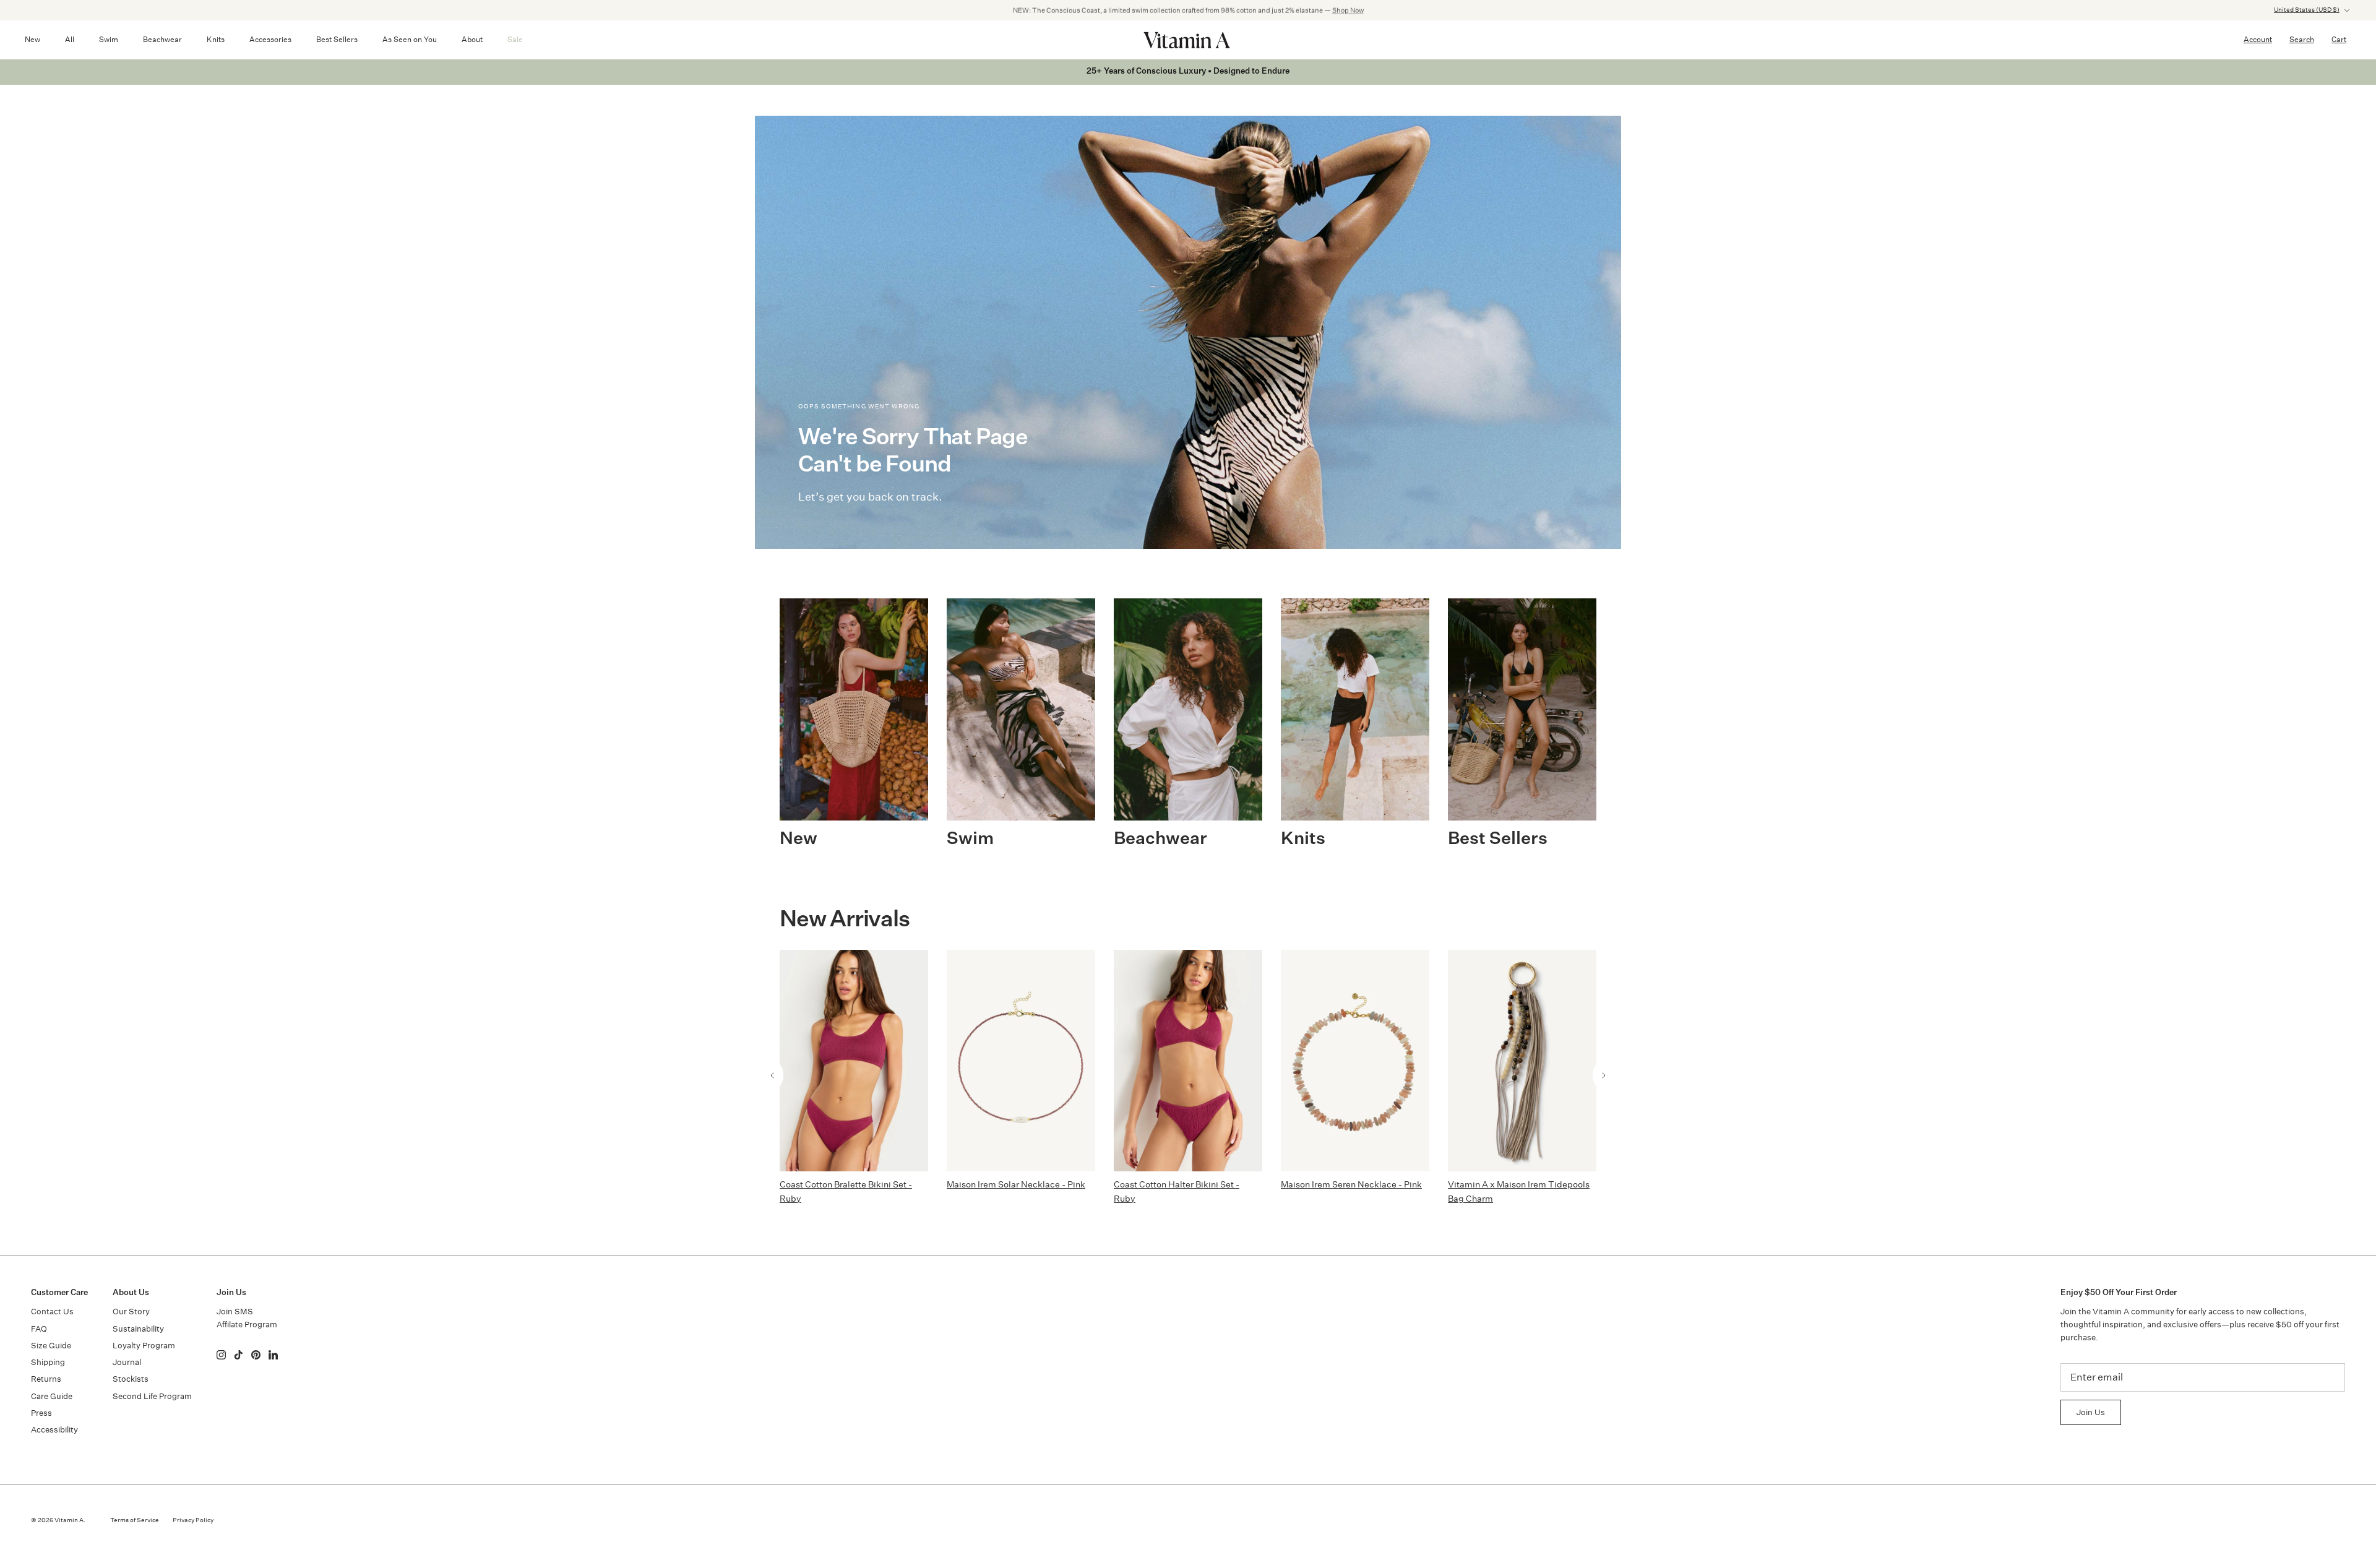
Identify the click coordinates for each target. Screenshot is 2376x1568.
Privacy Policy (193, 1520)
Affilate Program (247, 1325)
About (472, 39)
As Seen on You (410, 39)
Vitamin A (69, 1520)
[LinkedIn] (273, 1355)
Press (41, 1413)
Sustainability (138, 1329)
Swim (109, 39)
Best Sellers (337, 39)
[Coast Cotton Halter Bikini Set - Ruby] (1188, 1061)
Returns (46, 1379)
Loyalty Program (144, 1346)
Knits (216, 39)
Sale (515, 39)
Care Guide (52, 1396)
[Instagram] (221, 1355)
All (70, 39)
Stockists (131, 1379)
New (32, 39)
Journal (127, 1362)
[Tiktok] (239, 1355)
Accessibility (54, 1430)
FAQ (39, 1329)
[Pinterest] (256, 1355)
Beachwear (162, 39)
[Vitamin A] (1188, 40)
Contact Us (52, 1312)
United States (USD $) (2307, 10)
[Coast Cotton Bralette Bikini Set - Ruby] (854, 1061)
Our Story (131, 1312)
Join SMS (235, 1312)
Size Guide (51, 1346)
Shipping (48, 1362)
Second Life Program (152, 1396)
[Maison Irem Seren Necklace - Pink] (1355, 1061)
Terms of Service (135, 1520)
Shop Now (1348, 10)
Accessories (270, 39)
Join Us (2091, 1412)
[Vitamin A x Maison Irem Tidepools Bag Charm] (1522, 1061)
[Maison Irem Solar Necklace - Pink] (1021, 1061)
